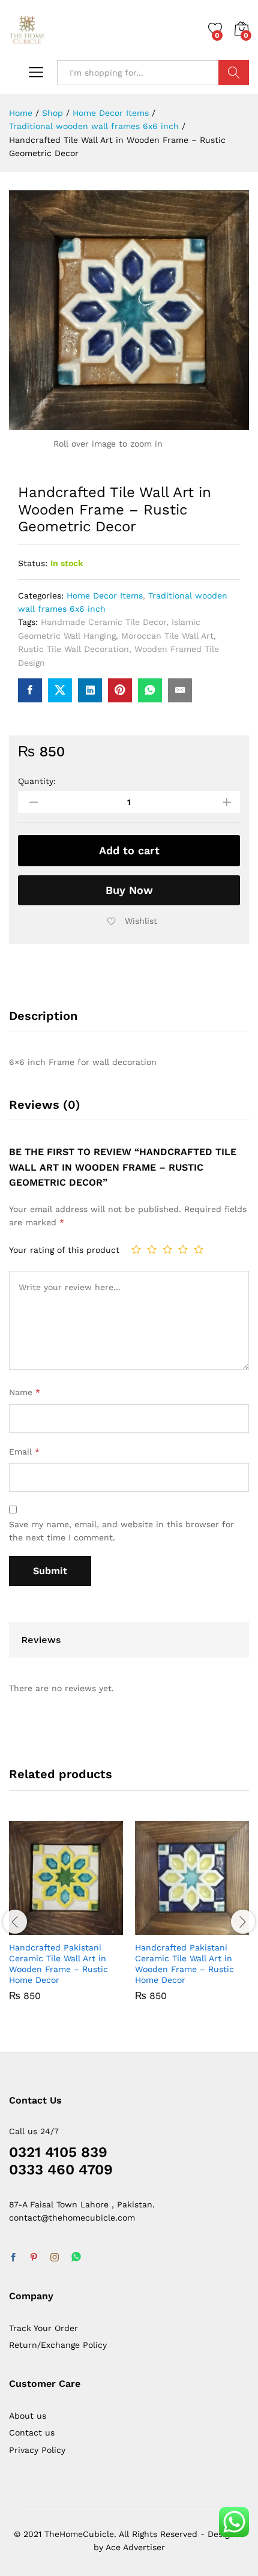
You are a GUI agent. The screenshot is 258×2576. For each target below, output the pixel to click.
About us (28, 2416)
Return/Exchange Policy (58, 2345)
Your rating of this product (64, 1250)
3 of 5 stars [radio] (167, 1249)
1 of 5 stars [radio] (136, 1249)
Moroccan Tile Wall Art (167, 636)
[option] (66, 1920)
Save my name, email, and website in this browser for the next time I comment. (121, 1531)
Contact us (32, 2433)
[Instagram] (55, 2258)
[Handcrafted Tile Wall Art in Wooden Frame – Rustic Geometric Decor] (30, 690)
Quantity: (37, 781)
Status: (33, 563)
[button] (38, 1928)
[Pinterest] (34, 2258)
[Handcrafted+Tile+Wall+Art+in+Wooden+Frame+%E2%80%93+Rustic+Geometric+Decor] (60, 690)
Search (234, 73)
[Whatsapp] (76, 2258)
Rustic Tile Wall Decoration (73, 649)
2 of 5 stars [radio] (152, 1249)
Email (24, 1452)
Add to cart (129, 850)
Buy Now (129, 890)
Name (25, 1392)
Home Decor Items (105, 596)
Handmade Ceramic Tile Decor (103, 622)
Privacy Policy (37, 2450)
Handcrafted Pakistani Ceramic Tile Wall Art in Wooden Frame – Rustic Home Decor (58, 1964)
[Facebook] (13, 2258)
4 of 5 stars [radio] (183, 1249)
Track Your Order (43, 2328)
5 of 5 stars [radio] (199, 1249)
